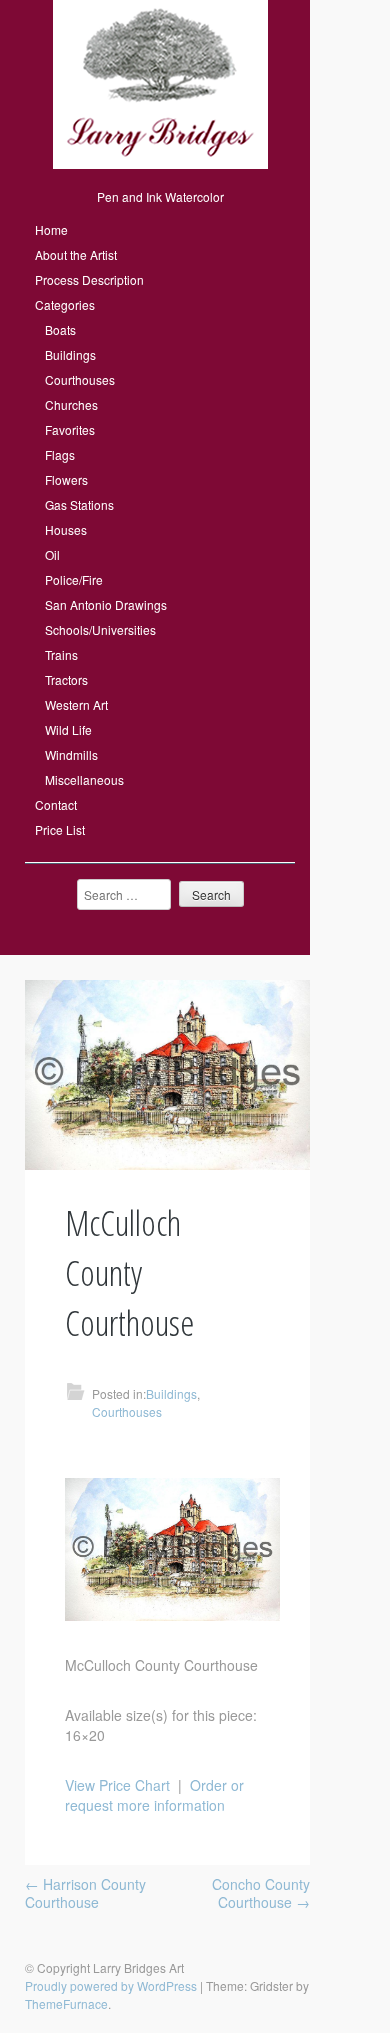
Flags (60, 454)
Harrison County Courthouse (85, 1893)
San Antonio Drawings (106, 604)
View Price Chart (117, 1785)
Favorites (70, 429)
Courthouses (80, 379)
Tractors (66, 679)
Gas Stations (79, 504)
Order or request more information (154, 1795)
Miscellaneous (84, 779)
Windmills (71, 754)
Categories (65, 304)
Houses (66, 529)
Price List (60, 829)
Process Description (89, 279)
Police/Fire (74, 579)
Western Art (76, 704)
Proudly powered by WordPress (111, 1985)
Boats (60, 329)
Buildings (70, 354)
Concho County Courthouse (261, 1893)
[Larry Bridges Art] (160, 163)
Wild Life (68, 729)
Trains (61, 654)
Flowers (66, 479)
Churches (71, 404)
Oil (52, 554)
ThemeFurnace (66, 2003)
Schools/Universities (100, 629)
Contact (56, 804)
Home (51, 229)
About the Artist (76, 254)
